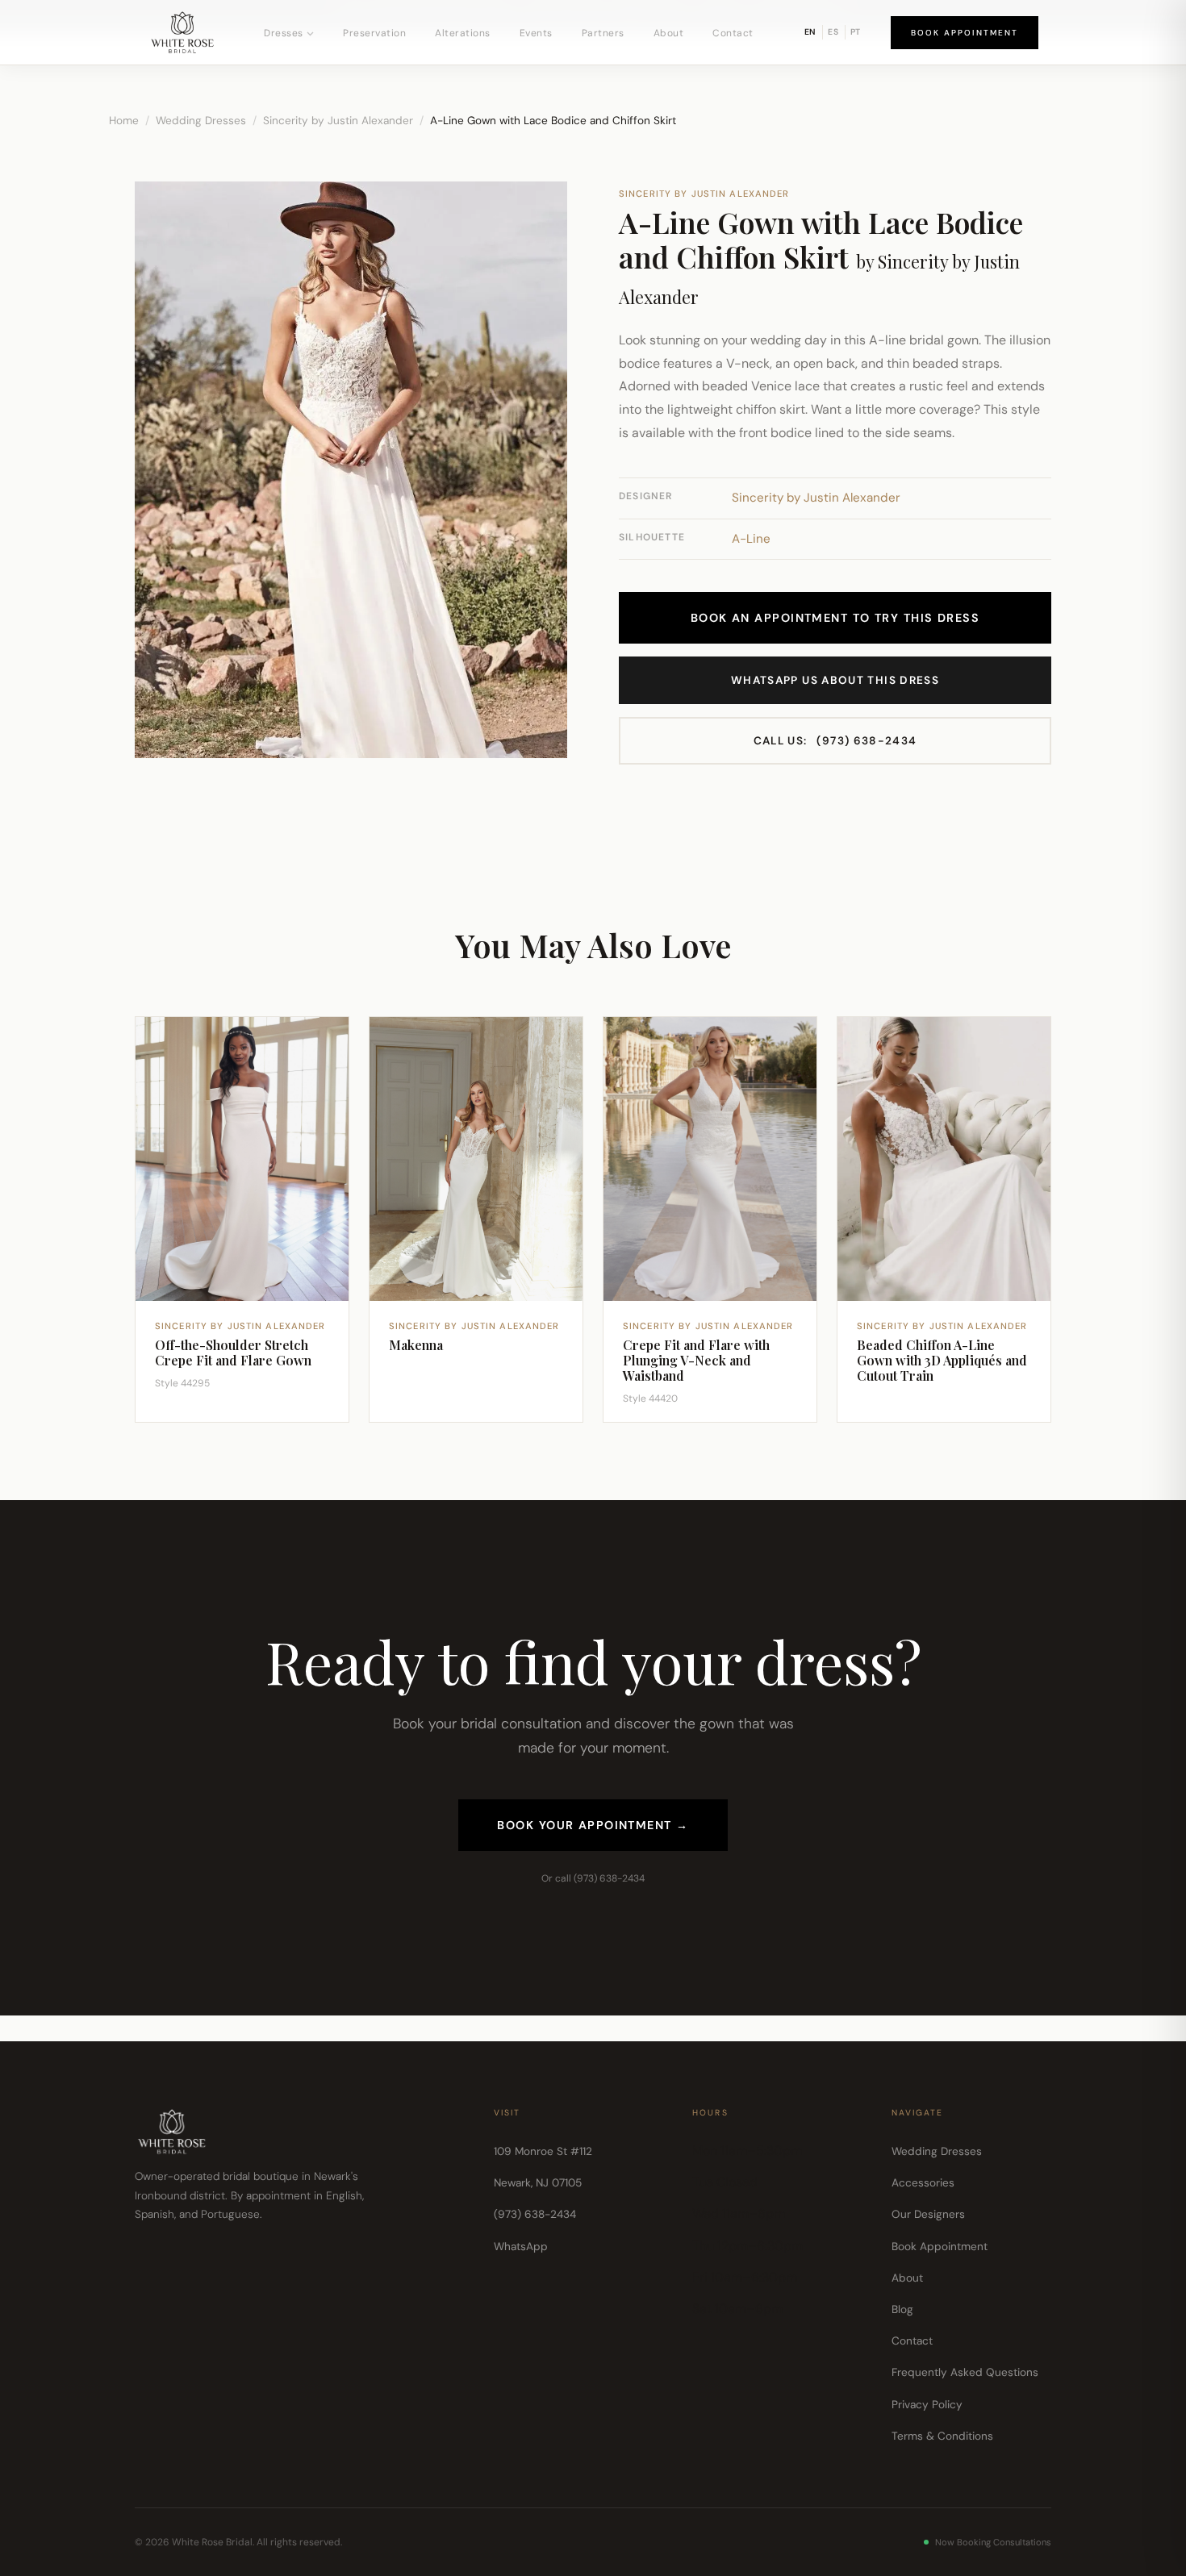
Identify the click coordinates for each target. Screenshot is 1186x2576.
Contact (733, 33)
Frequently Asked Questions (965, 2372)
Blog (902, 2309)
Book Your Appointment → (593, 1825)
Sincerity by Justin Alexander (338, 121)
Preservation (374, 33)
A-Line (751, 539)
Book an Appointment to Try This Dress (835, 618)
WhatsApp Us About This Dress (835, 680)
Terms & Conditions (942, 2436)
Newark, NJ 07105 (538, 2183)
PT (856, 32)
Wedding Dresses (201, 121)
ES (833, 32)
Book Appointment (965, 33)
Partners (603, 33)
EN (811, 32)
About (669, 33)
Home (124, 121)
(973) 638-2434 (835, 741)
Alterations (463, 33)
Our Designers (928, 2214)
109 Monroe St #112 (543, 2151)
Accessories (923, 2183)
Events (536, 33)
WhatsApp (521, 2247)
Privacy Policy (927, 2405)
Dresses (284, 33)
